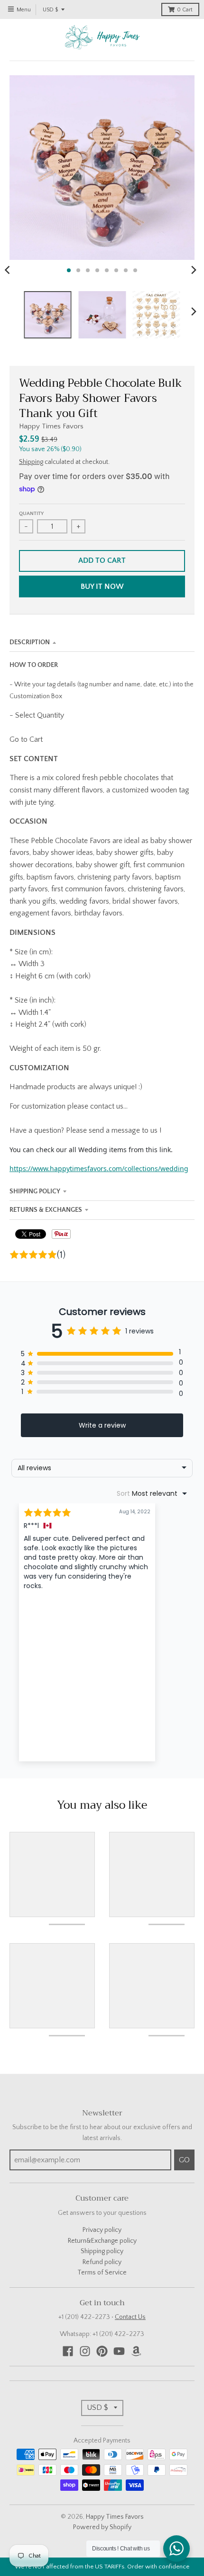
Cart (185, 10)
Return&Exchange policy (102, 2241)
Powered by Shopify (102, 2527)
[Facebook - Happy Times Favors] (68, 2351)
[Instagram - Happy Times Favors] (85, 2351)
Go (184, 2160)
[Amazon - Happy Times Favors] (136, 2351)
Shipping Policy (35, 1191)
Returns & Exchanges (46, 1210)
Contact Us (130, 2317)
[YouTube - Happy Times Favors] (119, 2351)
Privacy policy (102, 2230)
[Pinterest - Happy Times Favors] (102, 2351)
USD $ (50, 10)
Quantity (31, 514)
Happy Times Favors (51, 426)
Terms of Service (102, 2273)
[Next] (194, 270)
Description (30, 642)
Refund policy (102, 2262)
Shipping (31, 462)
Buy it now (102, 586)
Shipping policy (102, 2251)
